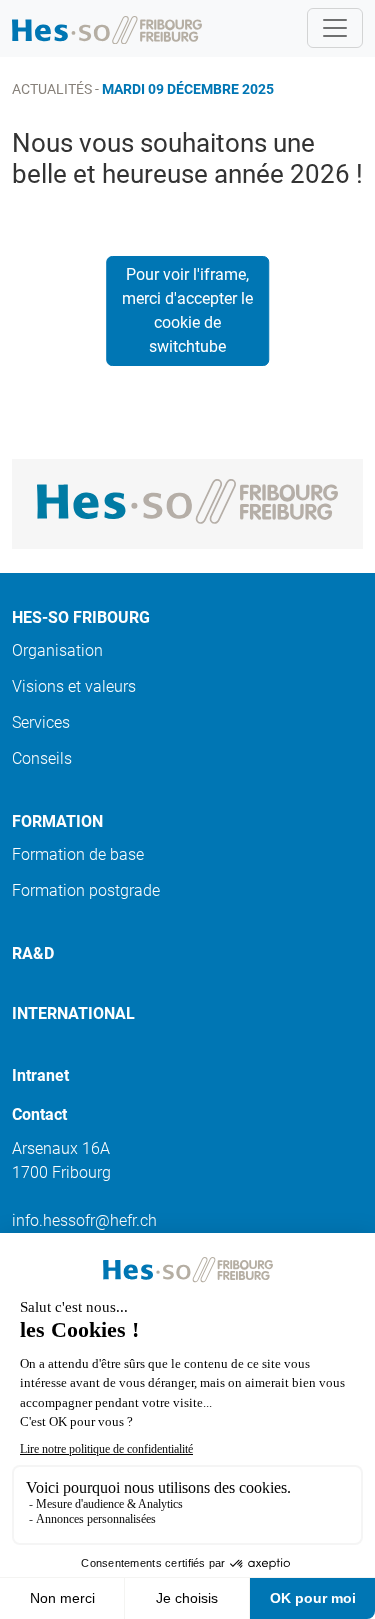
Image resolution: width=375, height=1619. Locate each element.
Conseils (42, 758)
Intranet (40, 1075)
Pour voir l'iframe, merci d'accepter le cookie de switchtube (187, 310)
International (73, 1013)
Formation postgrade (86, 890)
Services (41, 722)
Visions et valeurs (74, 686)
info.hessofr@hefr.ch (84, 1220)
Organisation (57, 650)
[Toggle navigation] (335, 28)
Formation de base (78, 854)
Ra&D (33, 953)
